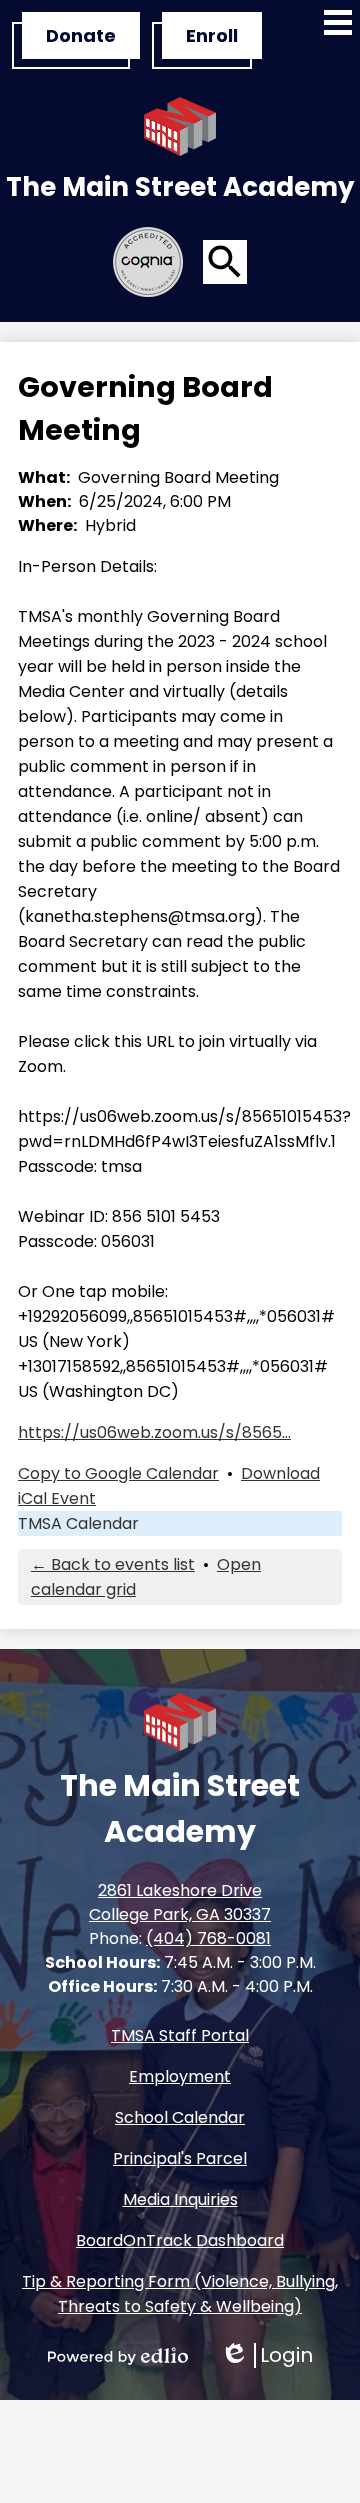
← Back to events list (113, 1564)
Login (266, 2355)
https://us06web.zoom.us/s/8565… (154, 1432)
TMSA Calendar (78, 1523)
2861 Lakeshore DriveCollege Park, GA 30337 (180, 1902)
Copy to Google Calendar (118, 1473)
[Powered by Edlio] (118, 2356)
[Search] (225, 262)
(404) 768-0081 (208, 1938)
